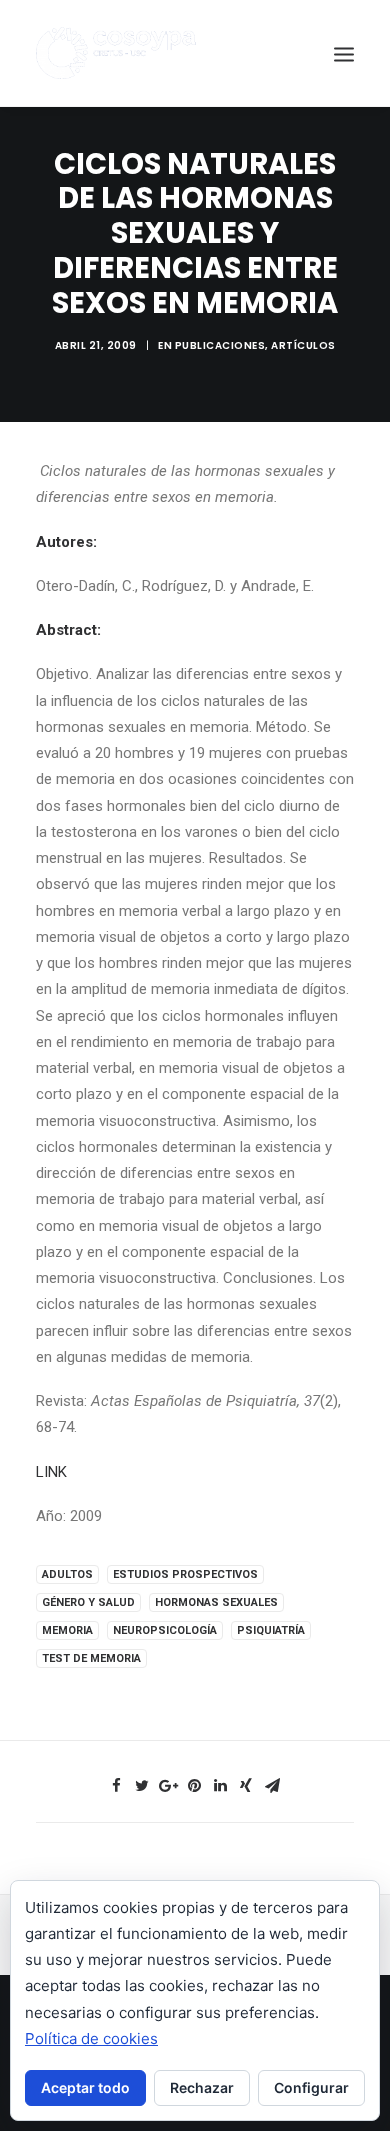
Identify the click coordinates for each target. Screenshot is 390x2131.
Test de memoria (91, 1658)
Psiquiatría (271, 1630)
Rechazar (202, 2087)
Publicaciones (220, 345)
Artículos (303, 345)
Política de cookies (91, 2038)
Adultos (67, 1574)
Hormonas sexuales (216, 1602)
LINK (51, 1472)
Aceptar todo (85, 2087)
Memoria (67, 1630)
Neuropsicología (165, 1630)
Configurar (311, 2087)
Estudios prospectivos (185, 1574)
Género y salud (88, 1602)
